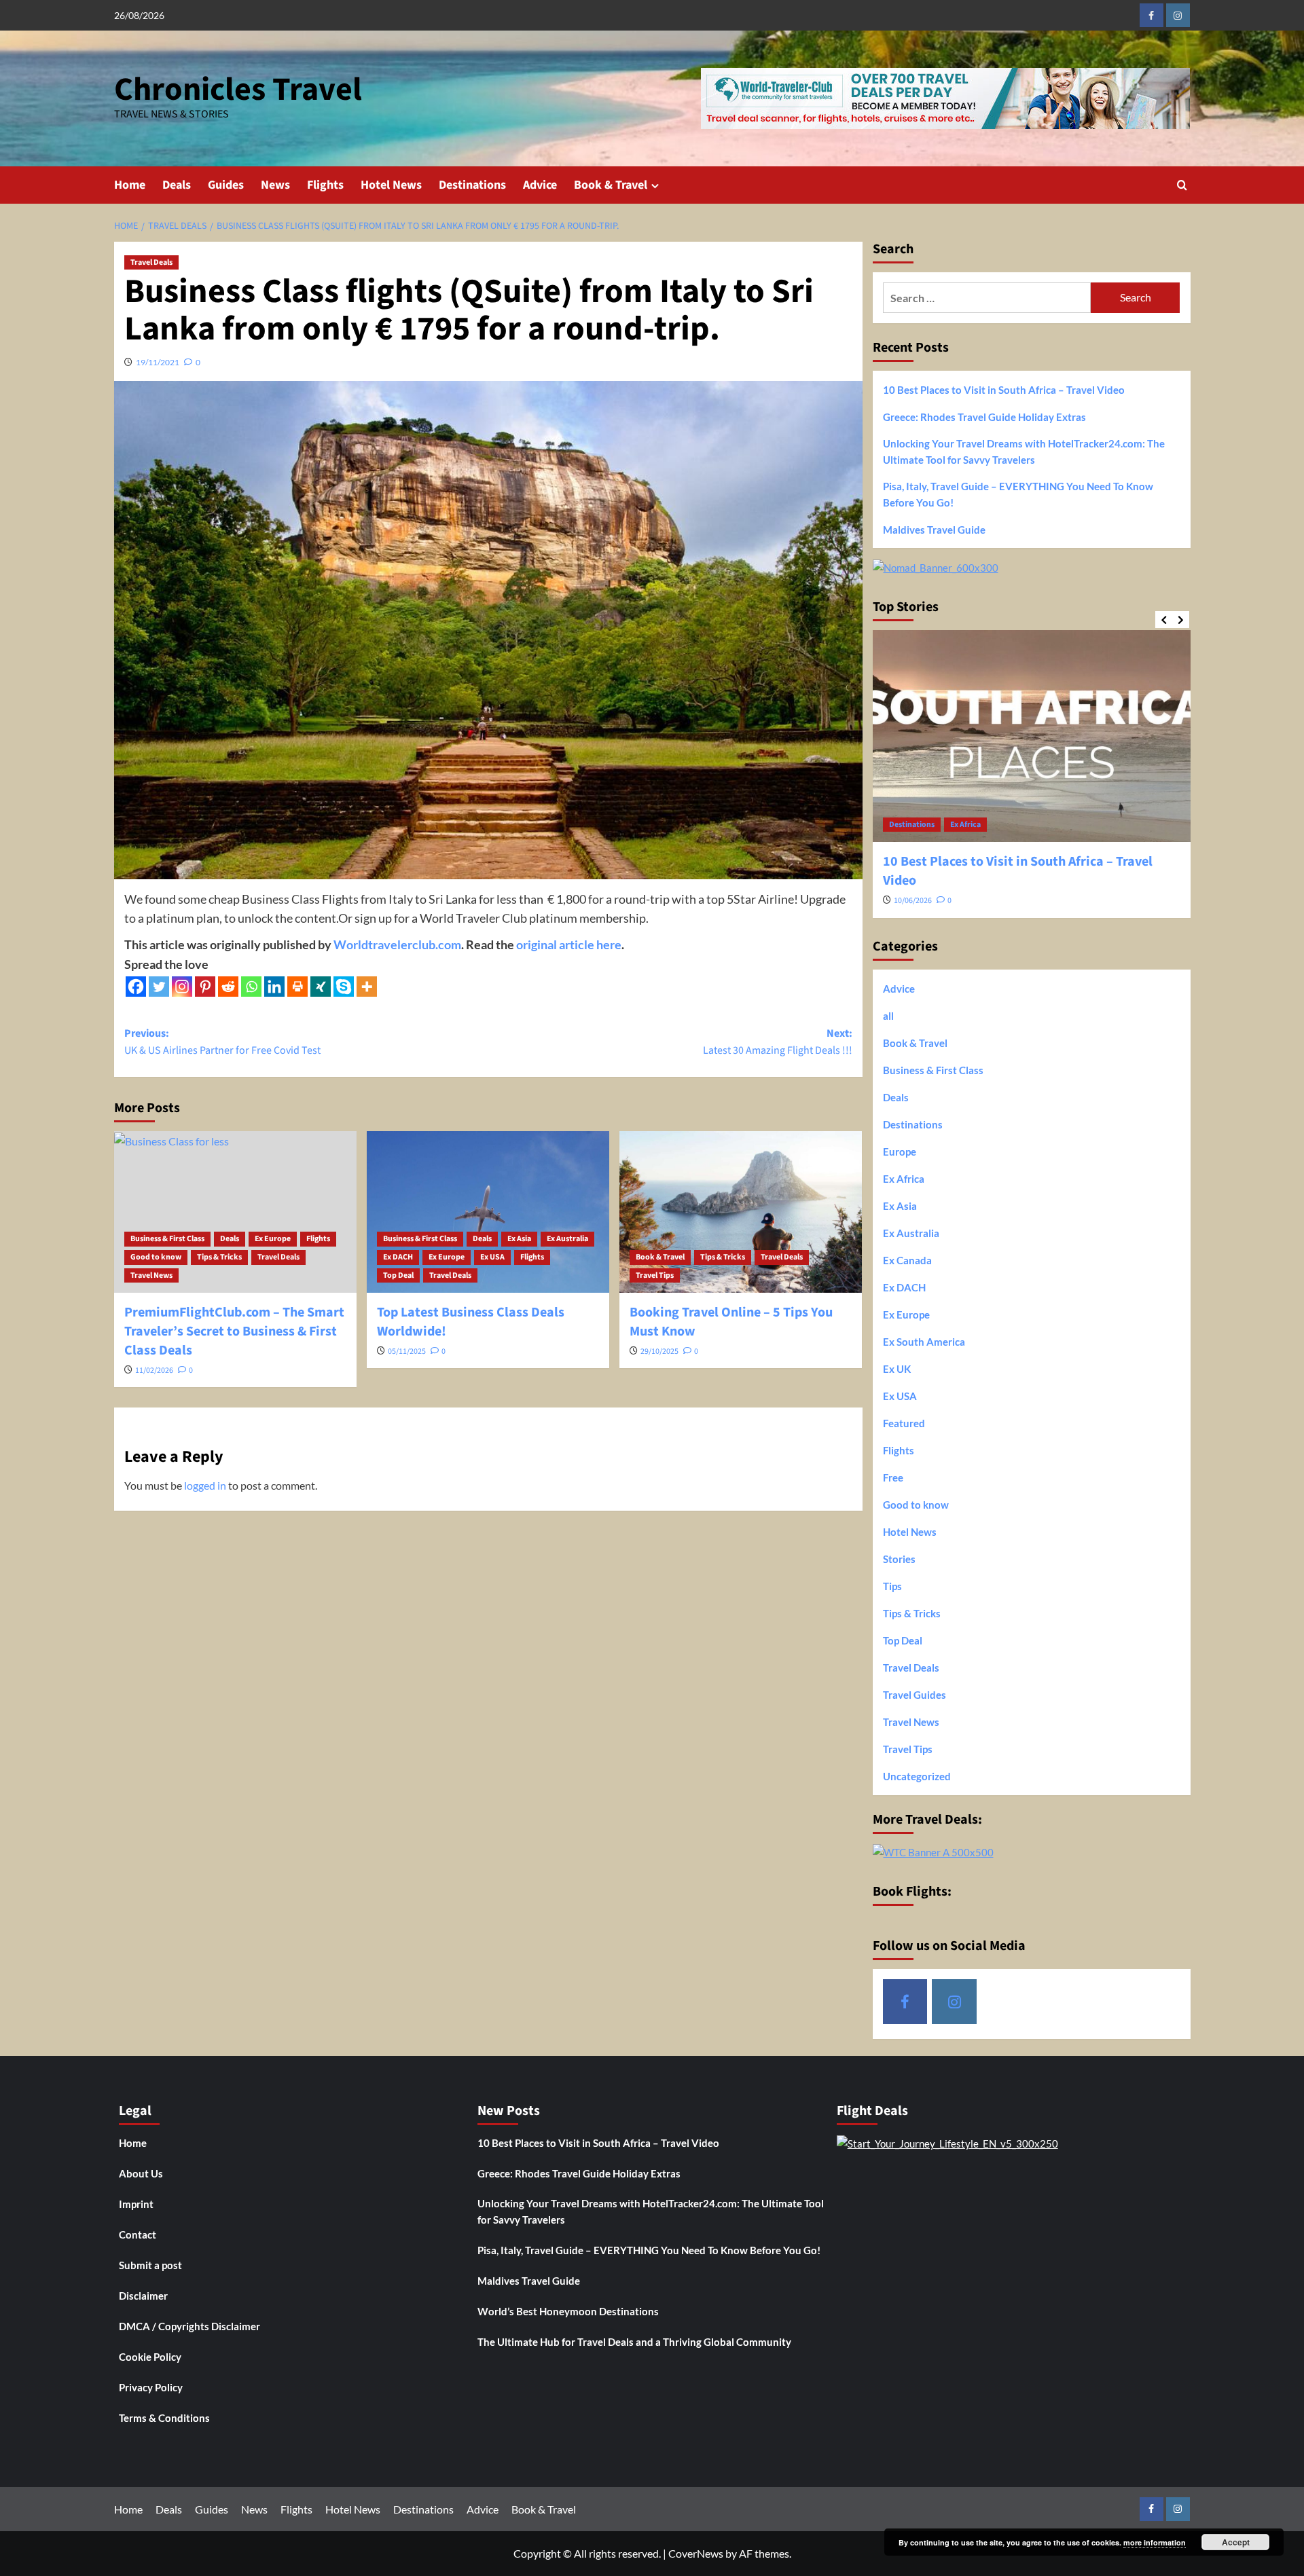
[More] (367, 987)
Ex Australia (567, 1239)
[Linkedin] (274, 987)
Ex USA (492, 1257)
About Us (141, 2173)
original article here (569, 944)
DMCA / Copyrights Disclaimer (189, 2326)
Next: (778, 1042)
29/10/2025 (659, 1351)
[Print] (297, 987)
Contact (138, 2234)
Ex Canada (907, 1260)
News (275, 185)
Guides (226, 185)
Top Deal (398, 1275)
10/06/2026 (913, 901)
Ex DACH (398, 1257)
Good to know (156, 1257)
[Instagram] (182, 987)
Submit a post (150, 2265)
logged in (205, 1485)
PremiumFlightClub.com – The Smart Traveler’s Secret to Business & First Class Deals (234, 1331)
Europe (900, 1152)
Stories (899, 1559)
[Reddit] (228, 987)
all (888, 1016)
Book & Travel (611, 185)
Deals (177, 185)
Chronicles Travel (238, 90)
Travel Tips (655, 1275)
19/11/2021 (158, 362)
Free (893, 1477)
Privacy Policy (151, 2387)
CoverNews (696, 2553)
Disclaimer (143, 2296)
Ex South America (924, 1342)
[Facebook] (136, 987)
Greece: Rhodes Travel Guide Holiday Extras (984, 417)
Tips (892, 1586)
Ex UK (897, 1369)
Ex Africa (965, 825)
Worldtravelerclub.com (397, 944)
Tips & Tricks (219, 1257)
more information (1155, 2542)
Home (130, 185)
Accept (1236, 2542)
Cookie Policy (150, 2357)
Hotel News (391, 185)
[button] (1182, 185)
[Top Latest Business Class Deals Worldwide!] (488, 1212)
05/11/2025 (407, 1351)
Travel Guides (914, 1695)
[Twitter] (159, 987)
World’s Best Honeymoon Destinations (568, 2311)
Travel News (151, 1275)
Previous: (222, 1042)
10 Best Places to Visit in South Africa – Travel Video (1004, 390)
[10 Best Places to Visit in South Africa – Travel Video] (1032, 736)
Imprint (136, 2204)
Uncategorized (917, 1776)
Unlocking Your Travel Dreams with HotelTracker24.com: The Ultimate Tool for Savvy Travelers (1024, 452)
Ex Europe (273, 1239)
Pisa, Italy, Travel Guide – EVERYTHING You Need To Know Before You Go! (1018, 494)
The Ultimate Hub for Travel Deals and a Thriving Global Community (634, 2342)
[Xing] (321, 987)
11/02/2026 (154, 1370)
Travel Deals (151, 262)
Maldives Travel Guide (934, 530)
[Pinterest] (205, 987)
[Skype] (344, 987)
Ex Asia (519, 1239)
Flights (325, 185)
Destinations (472, 185)
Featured (904, 1423)
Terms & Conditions (164, 2418)
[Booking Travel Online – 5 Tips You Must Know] (741, 1212)
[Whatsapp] (251, 987)
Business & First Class (167, 1239)
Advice (540, 185)
